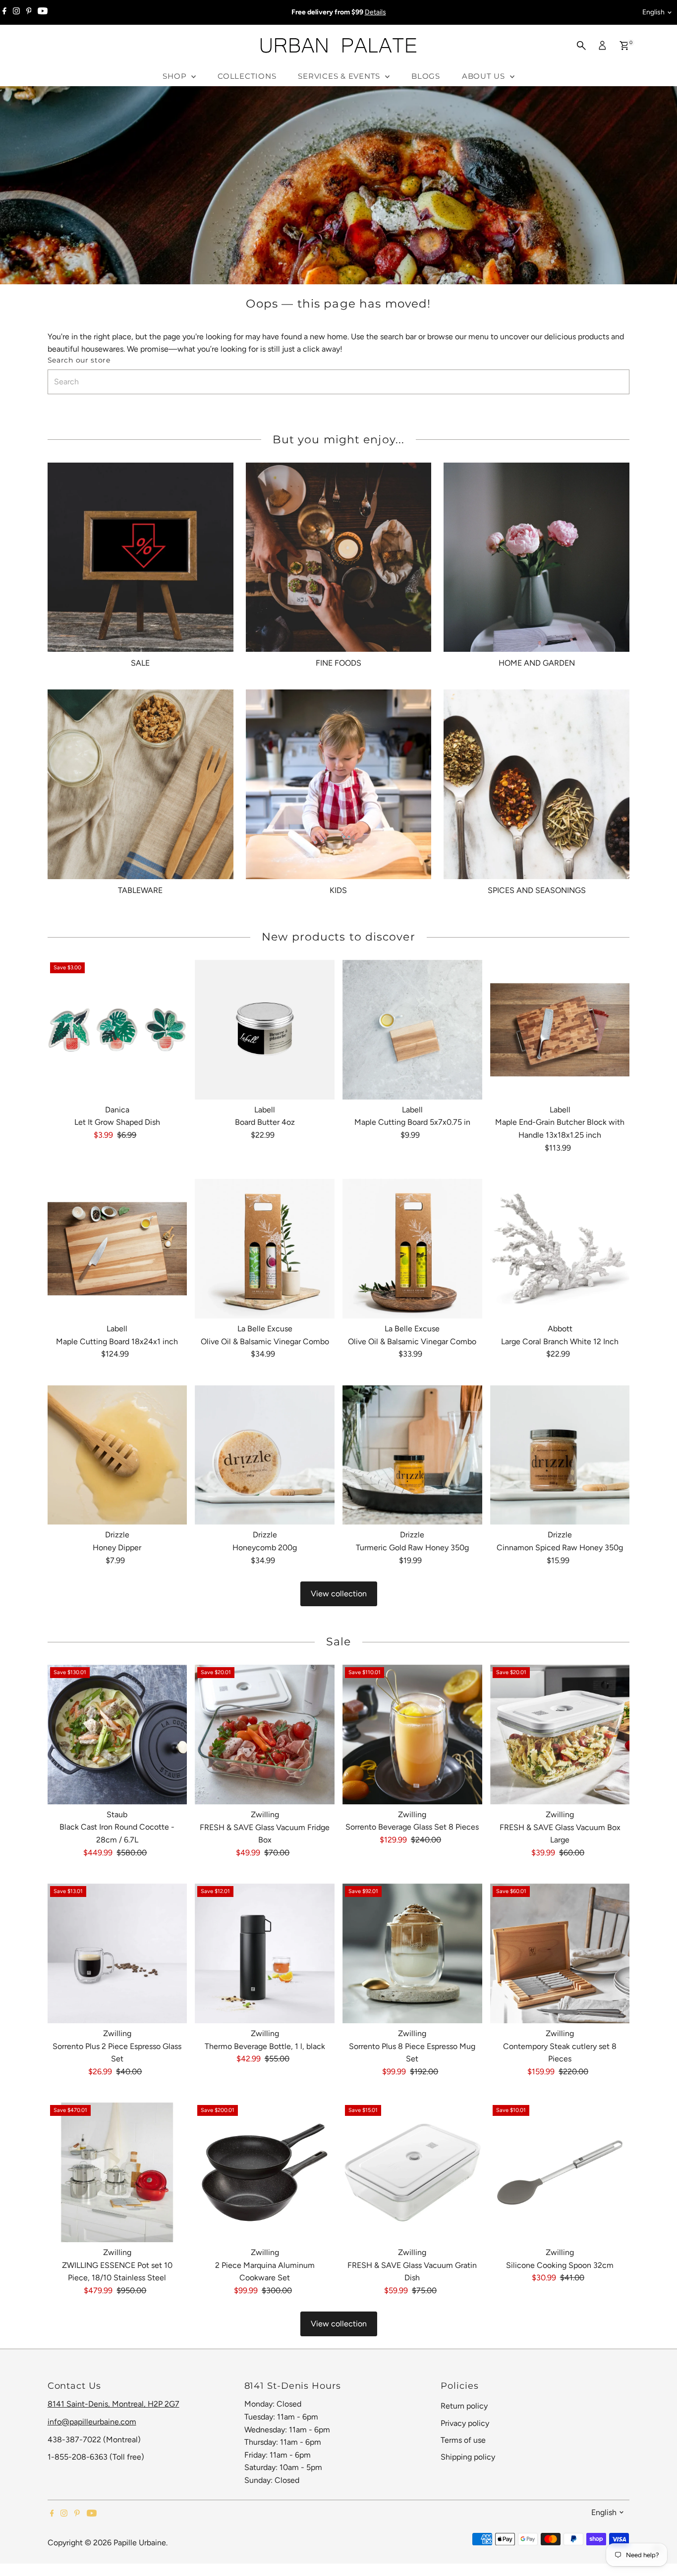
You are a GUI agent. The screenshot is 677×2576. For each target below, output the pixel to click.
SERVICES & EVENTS (340, 76)
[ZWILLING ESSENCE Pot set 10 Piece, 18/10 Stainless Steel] (117, 2172)
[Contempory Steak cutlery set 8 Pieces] (560, 1953)
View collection (339, 1594)
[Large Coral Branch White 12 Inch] (560, 1249)
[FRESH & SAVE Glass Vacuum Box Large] (560, 1735)
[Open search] (581, 46)
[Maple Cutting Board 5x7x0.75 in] (412, 1030)
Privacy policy (465, 2423)
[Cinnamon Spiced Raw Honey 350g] (560, 1455)
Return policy (464, 2406)
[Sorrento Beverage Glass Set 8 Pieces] (412, 1735)
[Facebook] (4, 12)
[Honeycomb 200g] (265, 1455)
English (653, 12)
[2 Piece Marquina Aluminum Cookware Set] (265, 2172)
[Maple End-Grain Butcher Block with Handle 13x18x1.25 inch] (560, 1030)
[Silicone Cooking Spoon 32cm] (560, 2172)
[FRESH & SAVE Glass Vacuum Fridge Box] (265, 1735)
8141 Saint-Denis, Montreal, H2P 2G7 (113, 2404)
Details (375, 12)
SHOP (176, 76)
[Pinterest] (29, 12)
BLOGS (426, 76)
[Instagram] (16, 12)
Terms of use (463, 2440)
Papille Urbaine (140, 2543)
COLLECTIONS (247, 76)
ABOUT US (485, 76)
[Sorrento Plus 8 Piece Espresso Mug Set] (412, 1953)
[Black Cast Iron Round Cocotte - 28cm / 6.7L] (117, 1735)
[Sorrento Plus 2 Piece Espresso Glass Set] (117, 1953)
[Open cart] (624, 46)
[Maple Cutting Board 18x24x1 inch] (117, 1249)
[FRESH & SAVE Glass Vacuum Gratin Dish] (412, 2172)
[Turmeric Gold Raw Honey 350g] (412, 1455)
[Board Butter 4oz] (265, 1030)
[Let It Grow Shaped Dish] (117, 1030)
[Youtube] (43, 12)
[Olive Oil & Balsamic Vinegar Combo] (265, 1249)
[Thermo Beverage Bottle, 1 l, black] (265, 1953)
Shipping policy (468, 2457)
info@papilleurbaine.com (92, 2422)
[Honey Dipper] (117, 1455)
